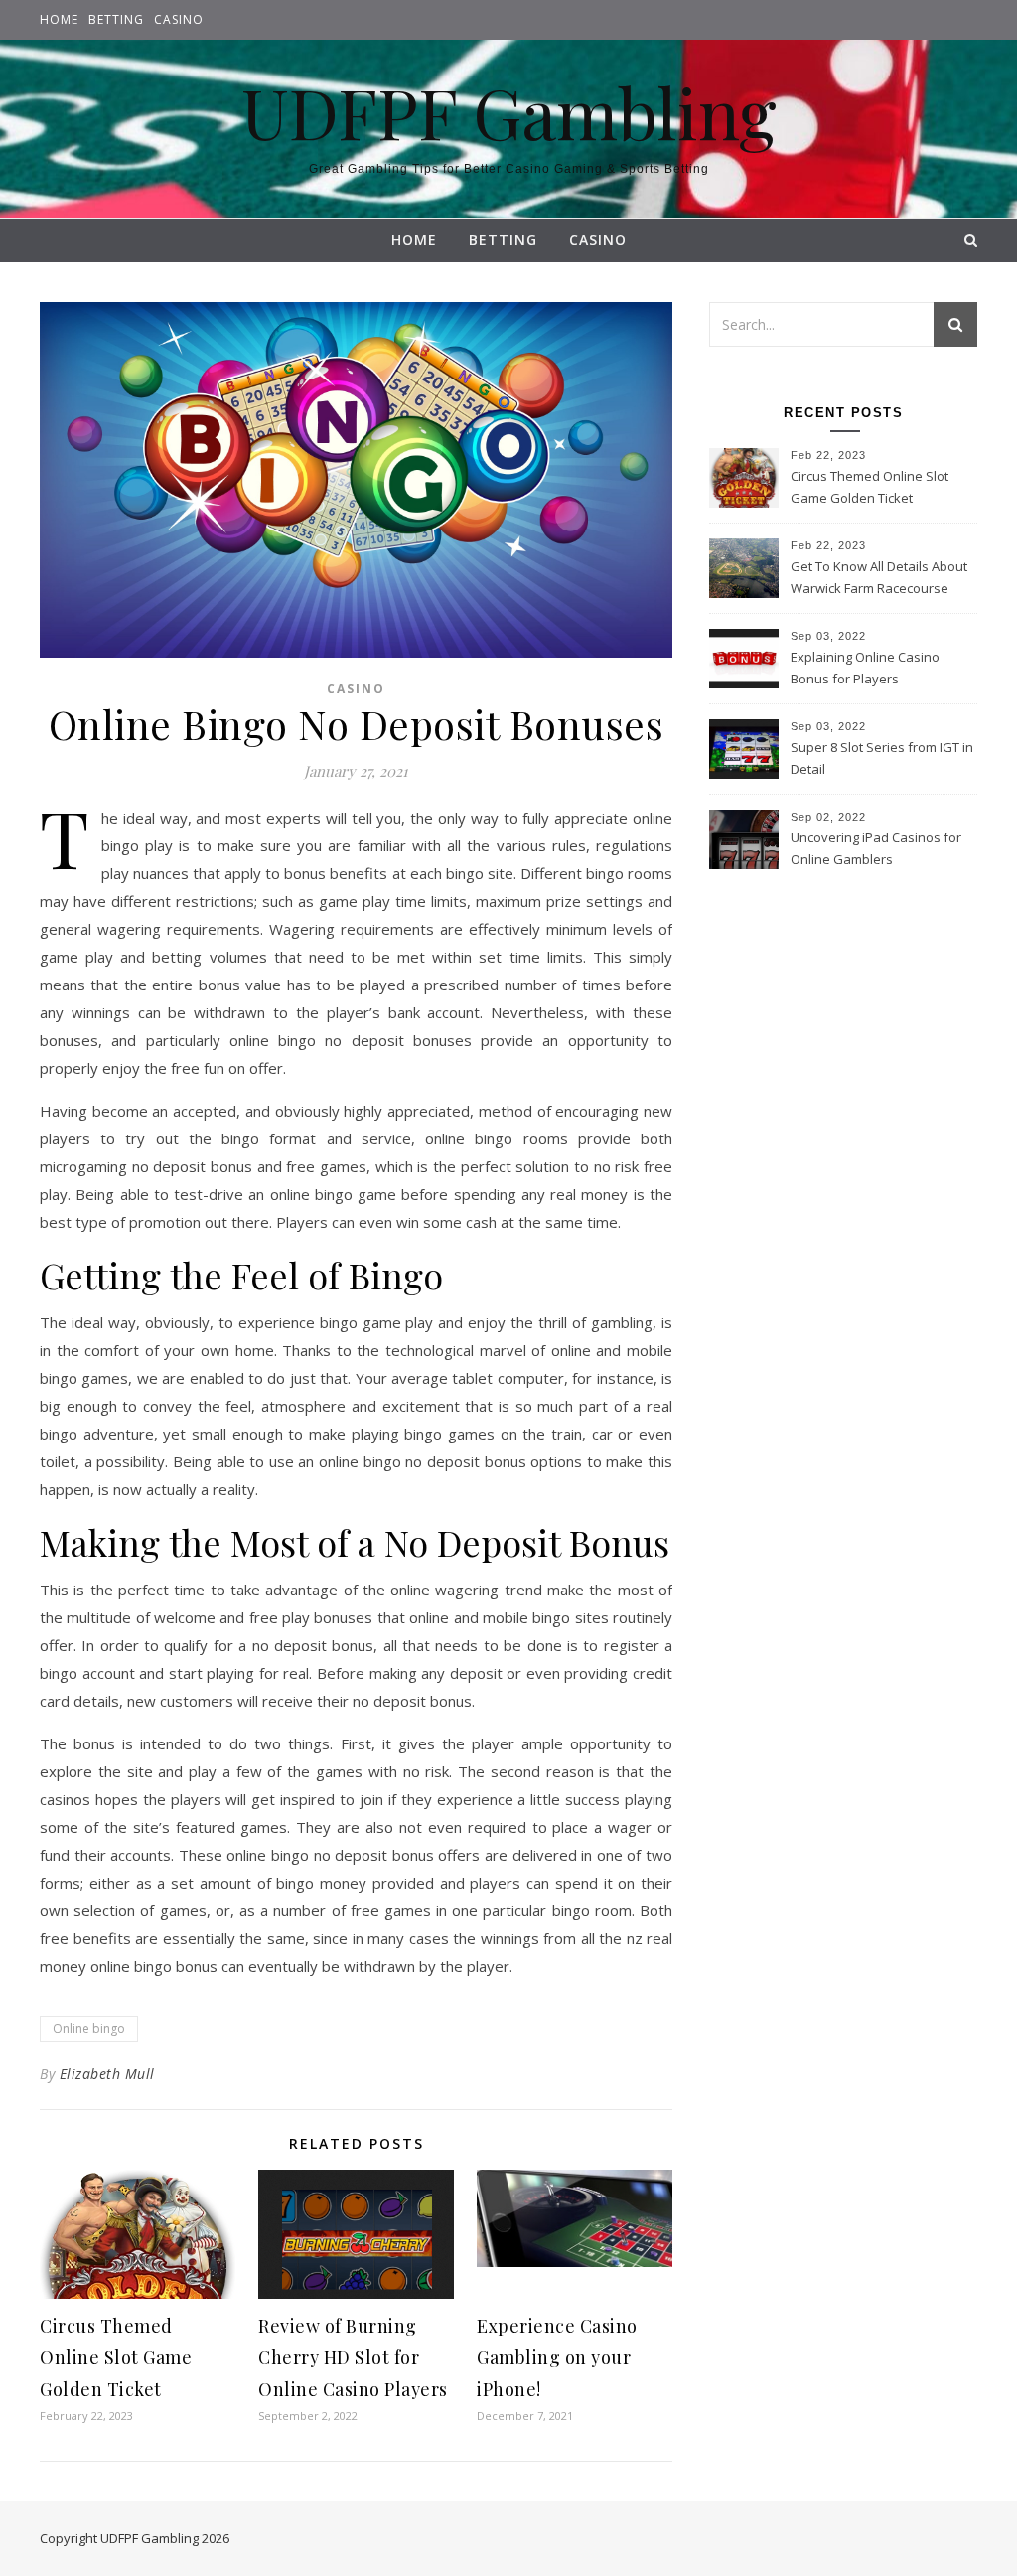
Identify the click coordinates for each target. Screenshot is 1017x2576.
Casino (179, 19)
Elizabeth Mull (107, 2074)
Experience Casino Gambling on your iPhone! (557, 2357)
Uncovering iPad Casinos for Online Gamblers (876, 848)
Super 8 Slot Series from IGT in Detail (882, 758)
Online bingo (89, 2028)
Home (59, 19)
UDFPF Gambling (509, 111)
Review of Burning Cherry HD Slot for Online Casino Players (353, 2357)
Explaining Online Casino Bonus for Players (865, 668)
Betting (116, 19)
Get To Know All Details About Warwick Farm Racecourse (879, 577)
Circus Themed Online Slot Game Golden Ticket (116, 2357)
